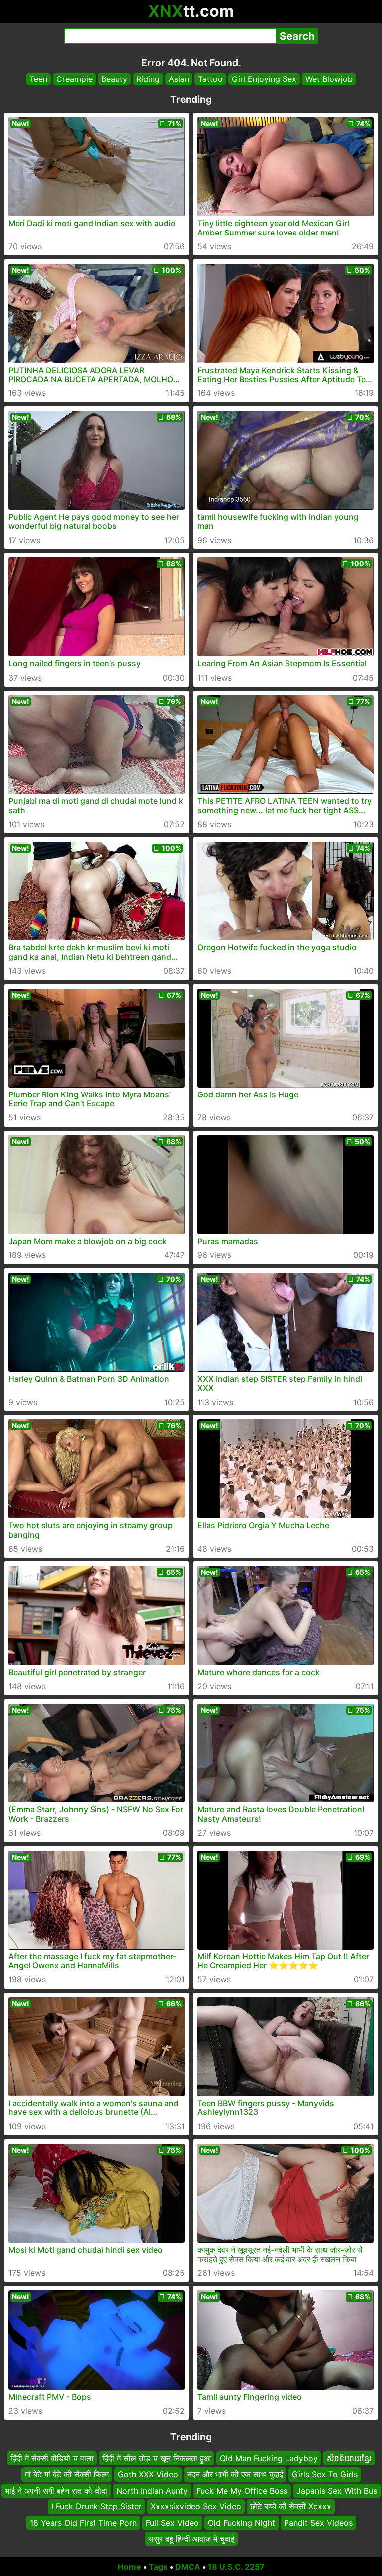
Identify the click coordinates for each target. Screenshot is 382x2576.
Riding (148, 79)
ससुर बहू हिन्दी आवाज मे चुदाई (191, 2539)
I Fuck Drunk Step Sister (96, 2506)
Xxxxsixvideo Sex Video (196, 2506)
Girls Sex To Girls (325, 2475)
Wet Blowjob (329, 79)
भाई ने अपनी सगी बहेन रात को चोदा (56, 2491)
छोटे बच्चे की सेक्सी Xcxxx (291, 2506)
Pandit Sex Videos (318, 2523)
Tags (158, 2567)
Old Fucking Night (241, 2523)
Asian (179, 79)
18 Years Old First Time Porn (83, 2523)
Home (130, 2567)
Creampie (74, 79)
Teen (38, 79)
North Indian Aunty (152, 2491)
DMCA (188, 2567)
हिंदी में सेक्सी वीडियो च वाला (52, 2458)
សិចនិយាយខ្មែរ (349, 2458)
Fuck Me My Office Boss (242, 2491)
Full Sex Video (172, 2523)
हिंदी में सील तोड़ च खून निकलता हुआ (157, 2458)
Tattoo (210, 79)
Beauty (114, 79)
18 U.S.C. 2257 (236, 2567)
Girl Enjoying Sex (264, 79)
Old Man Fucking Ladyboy (269, 2458)
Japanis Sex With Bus (337, 2491)
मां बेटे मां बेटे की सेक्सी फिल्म (67, 2475)
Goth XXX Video (148, 2475)
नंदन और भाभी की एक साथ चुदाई (235, 2475)
